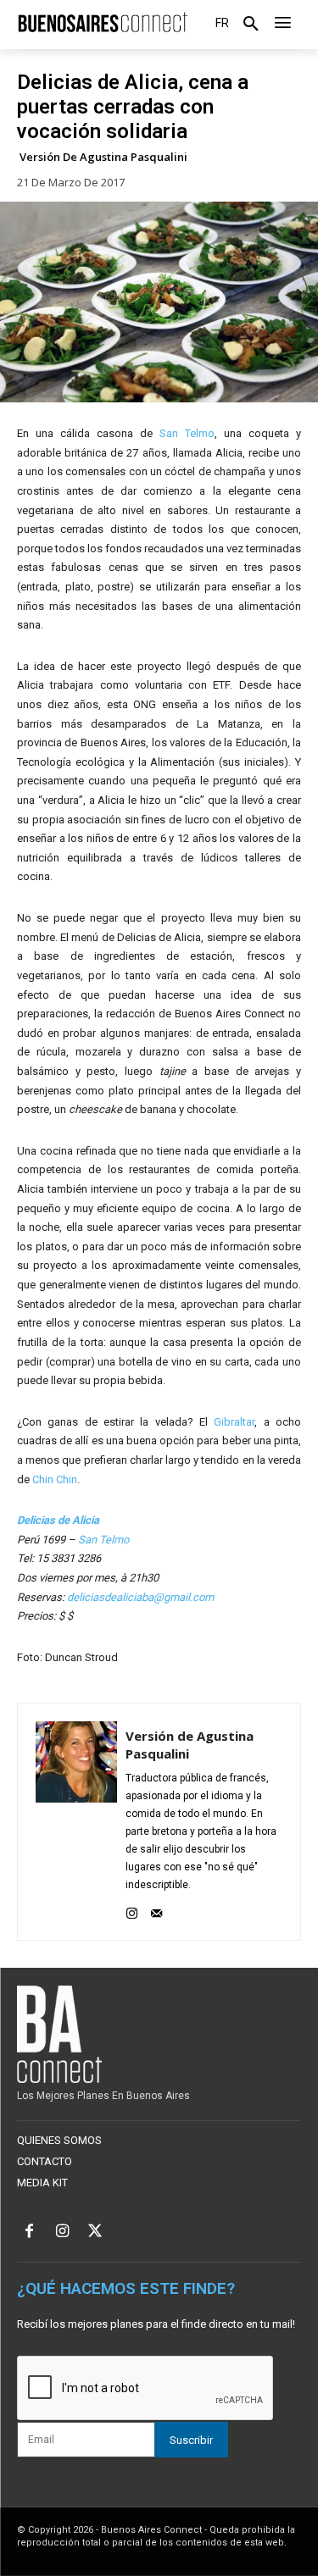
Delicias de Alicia (58, 1520)
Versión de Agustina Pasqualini (103, 157)
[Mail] (156, 1910)
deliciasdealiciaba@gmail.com (140, 1597)
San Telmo (187, 433)
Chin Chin (55, 1479)
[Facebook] (29, 2233)
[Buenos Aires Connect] (102, 23)
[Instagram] (132, 1910)
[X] (95, 2233)
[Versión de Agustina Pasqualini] (76, 1822)
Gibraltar (234, 1422)
